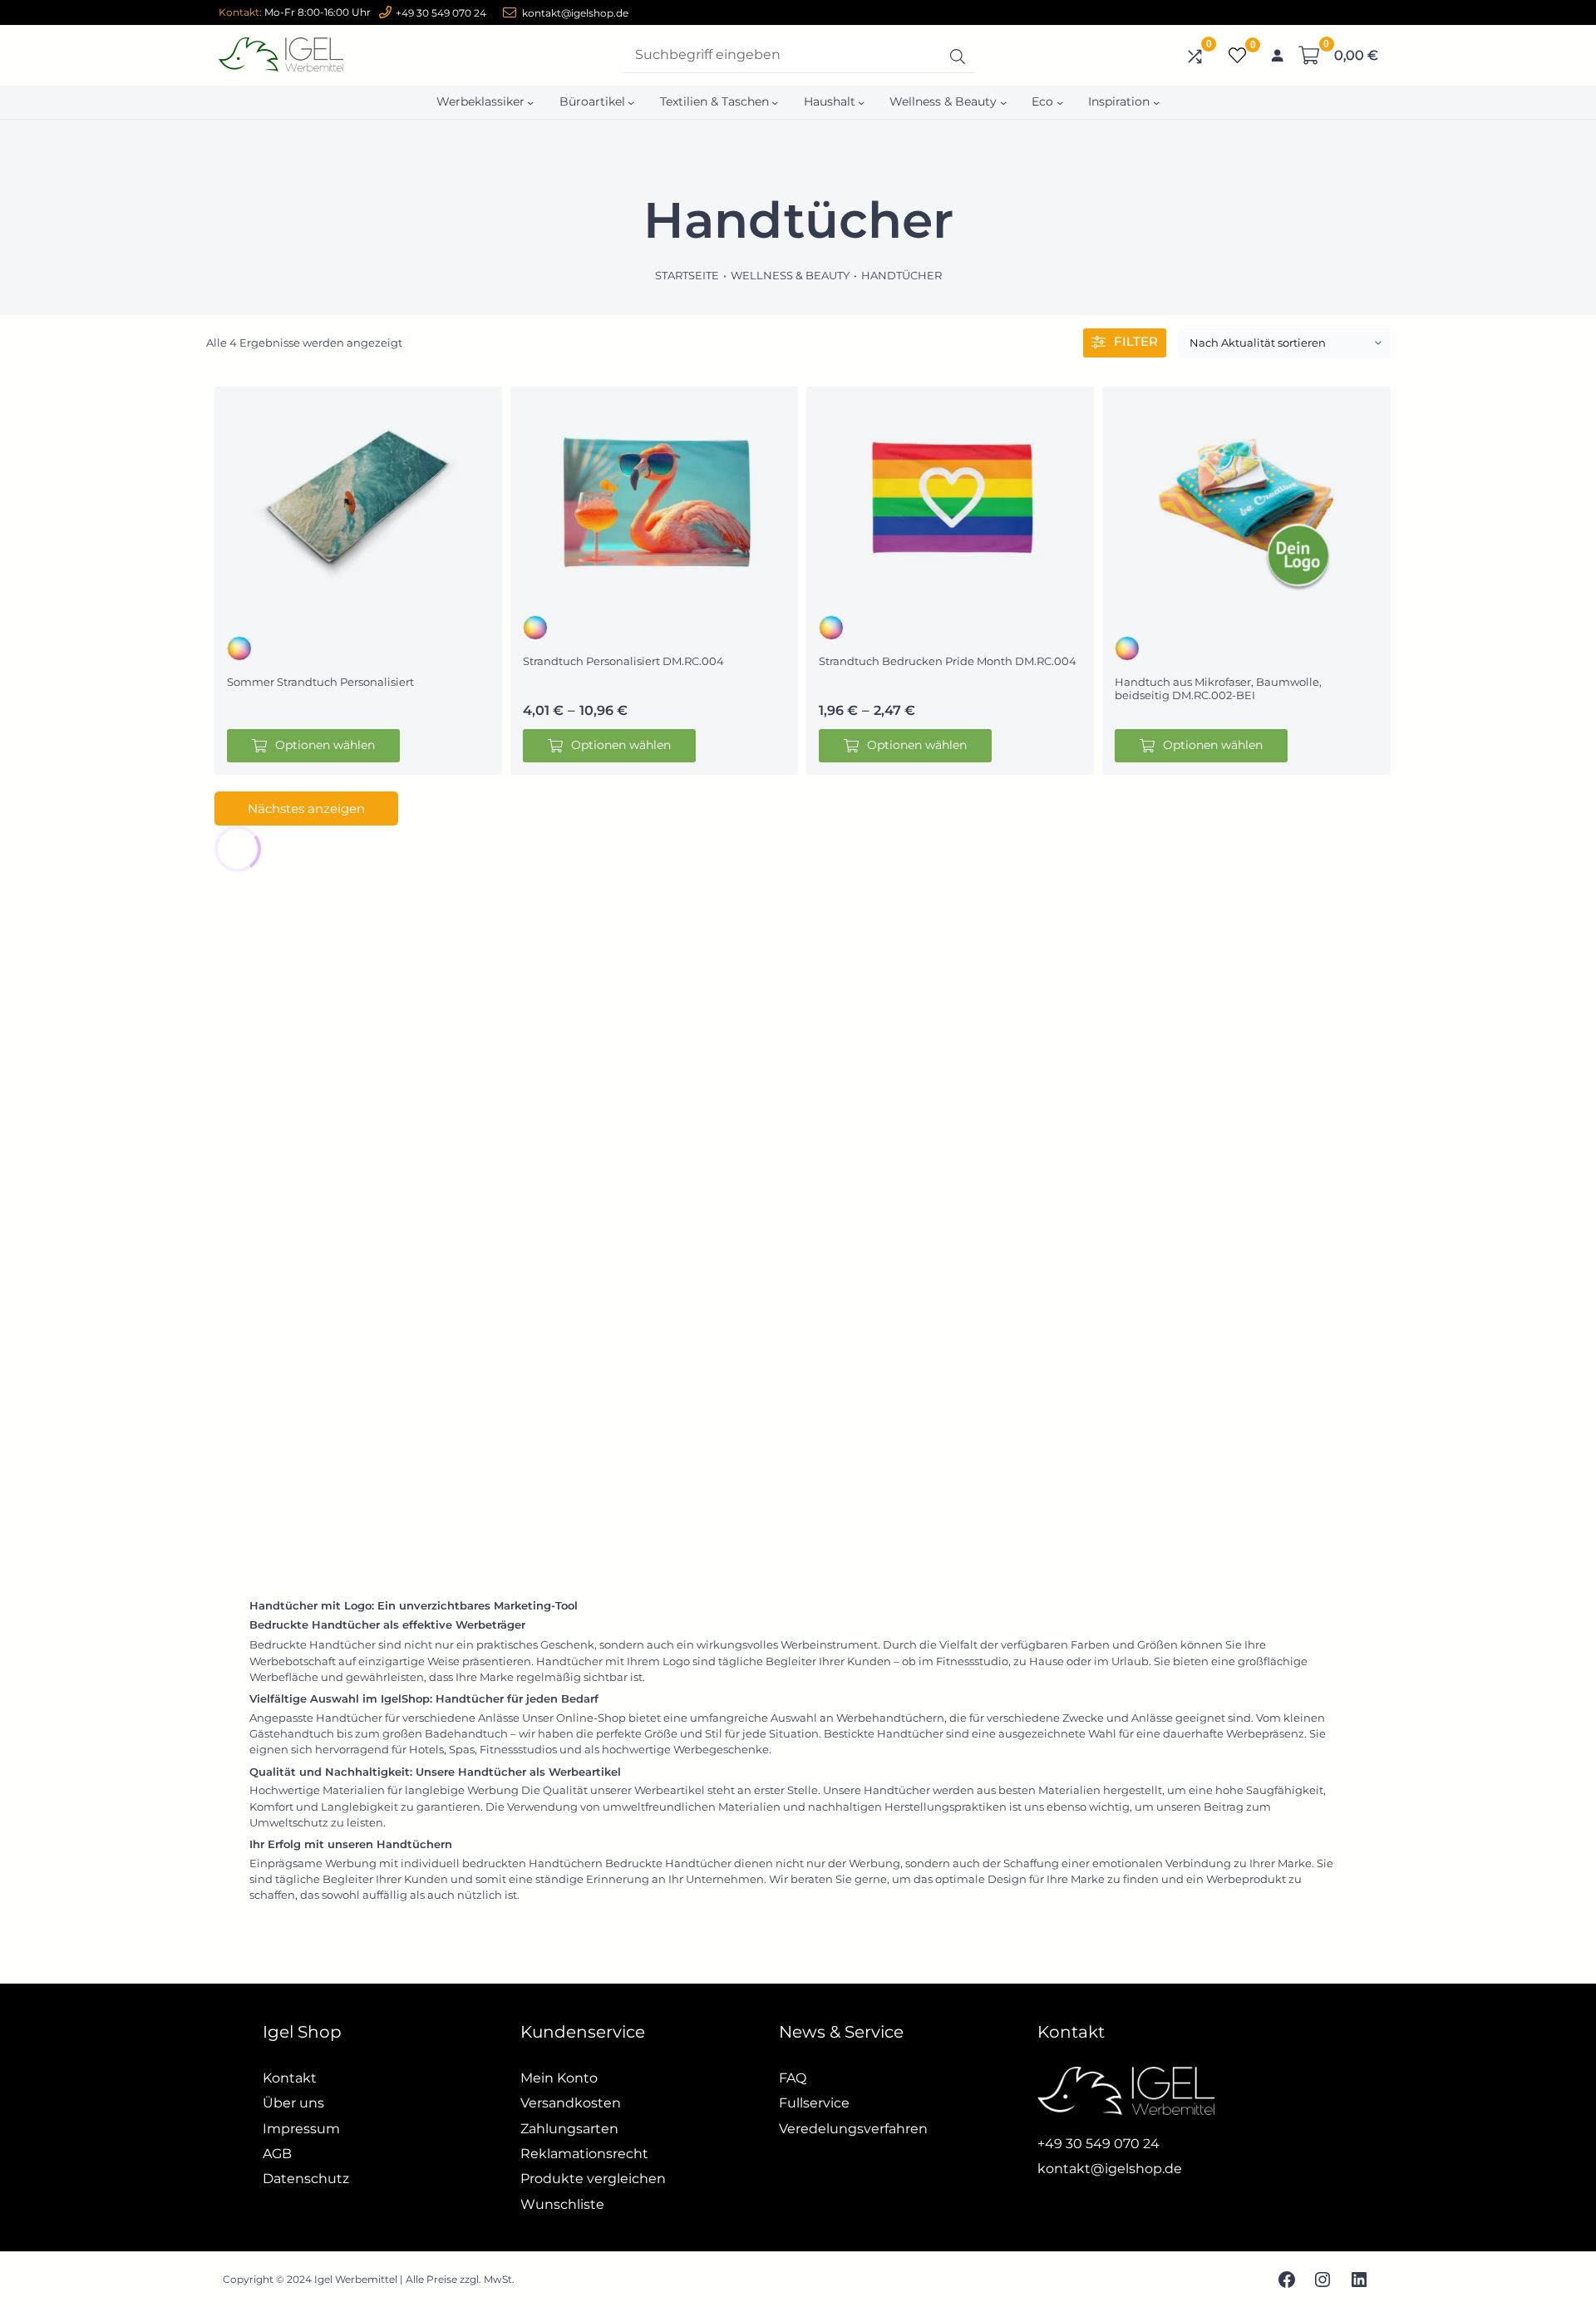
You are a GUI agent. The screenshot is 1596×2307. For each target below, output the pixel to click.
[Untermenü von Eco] (1060, 102)
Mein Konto (559, 2078)
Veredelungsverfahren (853, 2129)
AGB (277, 2154)
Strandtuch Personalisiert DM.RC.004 (623, 661)
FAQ (793, 2078)
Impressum (301, 2129)
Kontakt (290, 2078)
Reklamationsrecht (584, 2154)
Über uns (293, 2103)
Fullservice (814, 2103)
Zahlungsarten (569, 2129)
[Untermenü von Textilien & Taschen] (775, 102)
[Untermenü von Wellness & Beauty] (1003, 102)
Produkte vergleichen (593, 2179)
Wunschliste (562, 2204)
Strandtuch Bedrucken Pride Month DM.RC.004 (948, 661)
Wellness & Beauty (790, 275)
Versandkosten (571, 2103)
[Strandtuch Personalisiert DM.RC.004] (654, 497)
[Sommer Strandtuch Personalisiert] (358, 497)
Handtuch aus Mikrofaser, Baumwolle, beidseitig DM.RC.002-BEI (1218, 688)
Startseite (687, 275)
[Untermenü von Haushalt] (861, 102)
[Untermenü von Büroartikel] (631, 102)
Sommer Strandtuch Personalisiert (320, 682)
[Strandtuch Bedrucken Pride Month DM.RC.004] (950, 497)
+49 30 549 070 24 (441, 13)
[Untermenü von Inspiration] (1156, 102)
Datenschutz (306, 2179)
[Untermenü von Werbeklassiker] (530, 102)
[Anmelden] (1277, 56)
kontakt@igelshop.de (575, 13)
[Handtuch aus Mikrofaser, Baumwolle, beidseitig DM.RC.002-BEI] (1246, 497)
